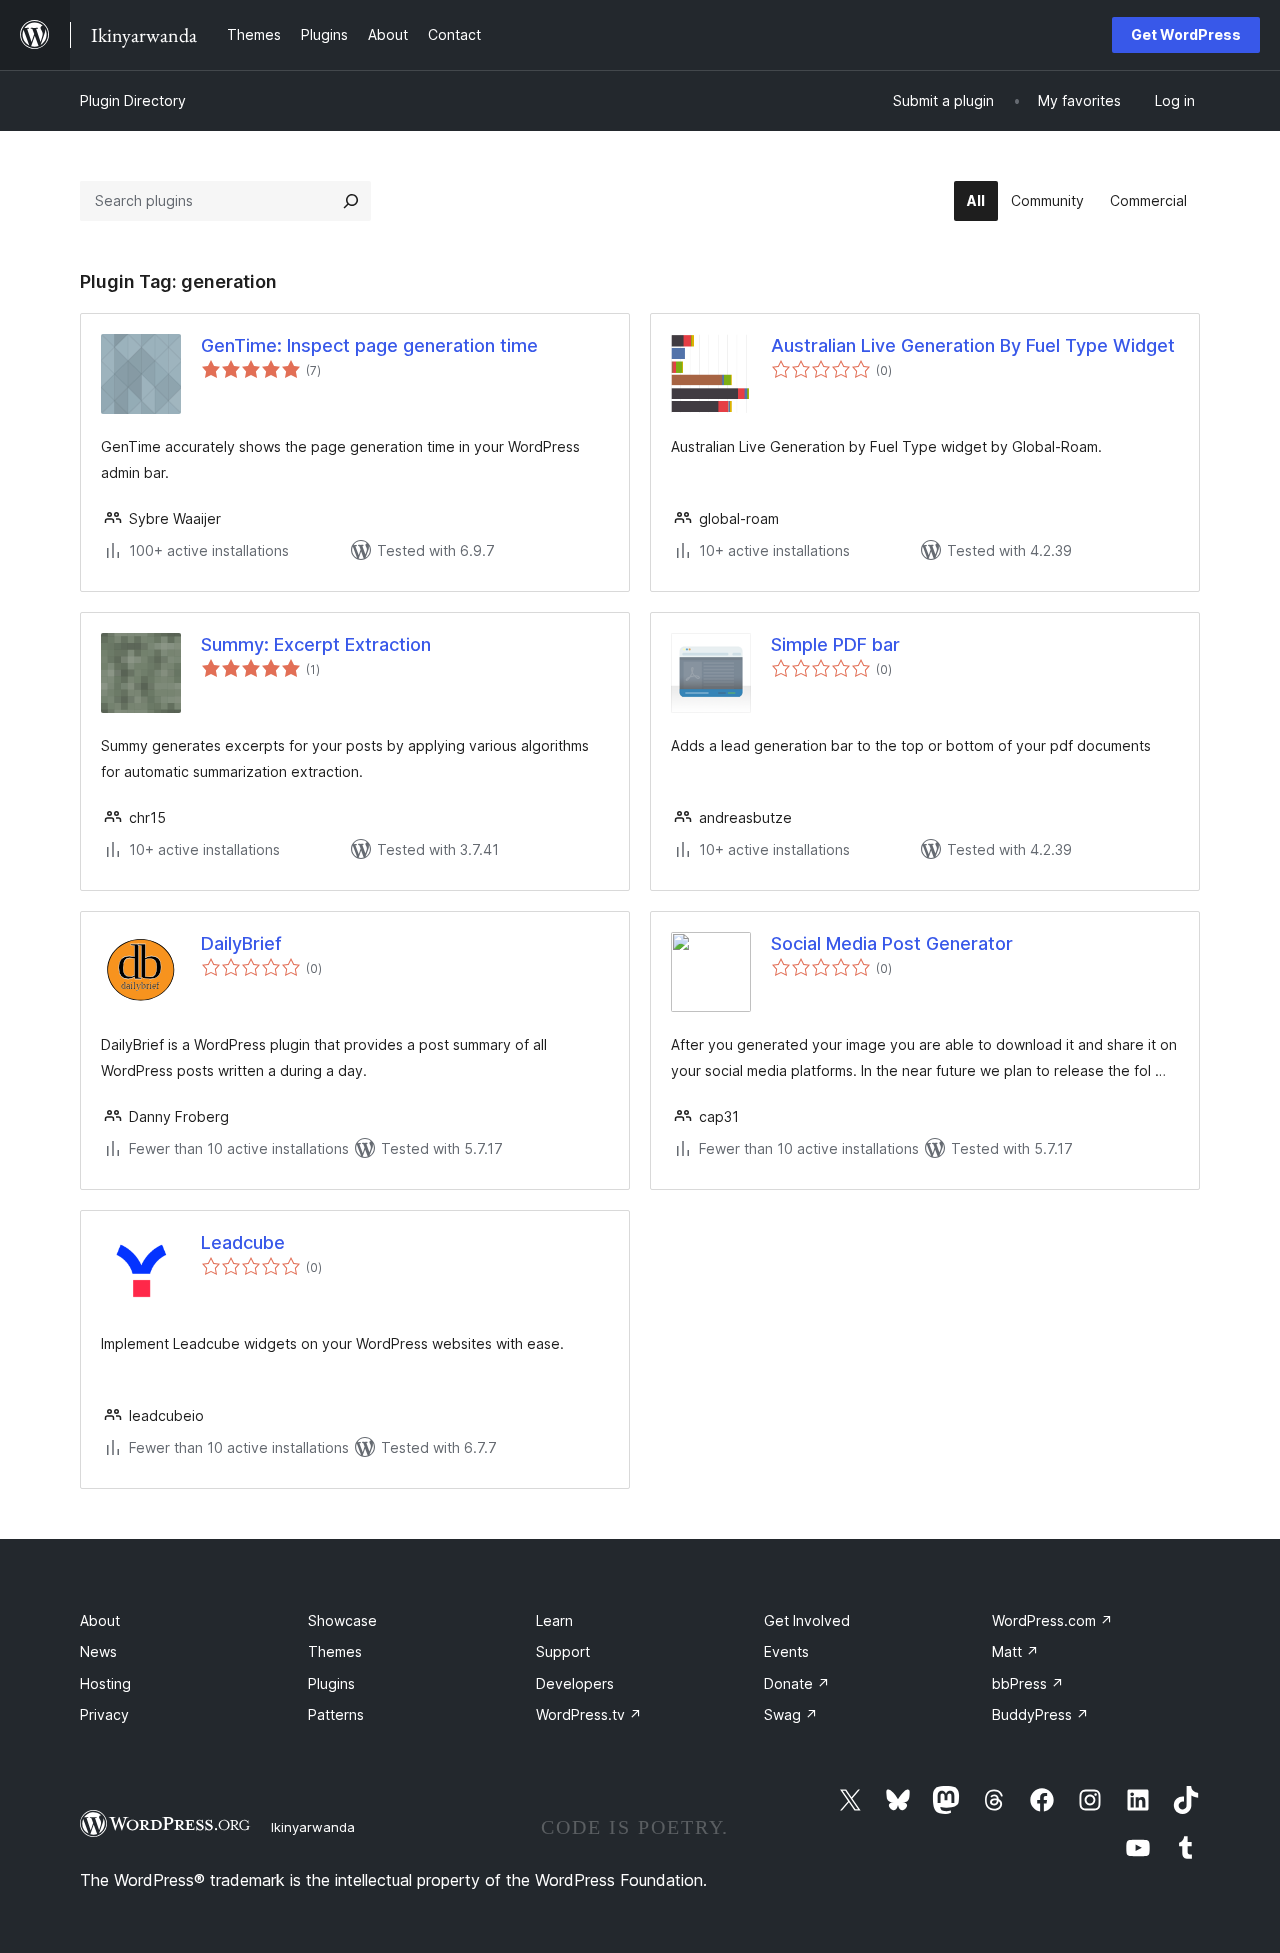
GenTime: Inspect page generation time (369, 345)
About (100, 1620)
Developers (575, 1683)
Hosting (105, 1683)
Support (563, 1651)
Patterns (336, 1714)
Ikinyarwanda (313, 1827)
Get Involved (807, 1620)
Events (786, 1651)
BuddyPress (1040, 1714)
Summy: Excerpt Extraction (316, 644)
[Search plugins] (351, 201)
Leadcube (243, 1242)
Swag (791, 1714)
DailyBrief (241, 943)
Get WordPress (1186, 34)
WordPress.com (1052, 1620)
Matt (1015, 1651)
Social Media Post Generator (892, 943)
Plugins (331, 1683)
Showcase (342, 1620)
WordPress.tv (589, 1714)
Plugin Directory (133, 100)
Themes (335, 1651)
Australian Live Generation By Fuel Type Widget (973, 345)
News (98, 1651)
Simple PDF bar (835, 644)
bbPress (1028, 1683)
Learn (554, 1620)
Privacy (104, 1714)
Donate (797, 1683)
